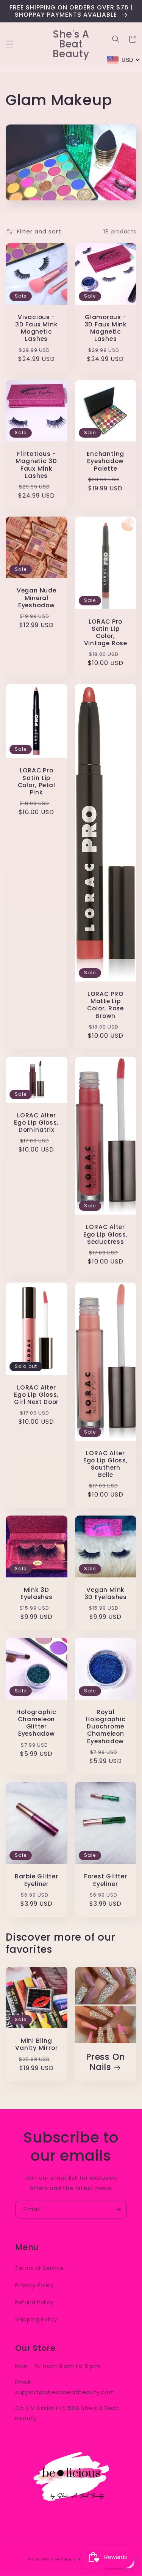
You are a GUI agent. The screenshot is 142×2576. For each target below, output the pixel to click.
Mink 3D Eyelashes (37, 1593)
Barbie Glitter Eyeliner (37, 1880)
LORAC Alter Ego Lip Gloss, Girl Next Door (36, 1395)
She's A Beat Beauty (58, 2559)
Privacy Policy (34, 2285)
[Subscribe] (118, 2210)
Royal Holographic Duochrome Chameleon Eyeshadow (106, 1727)
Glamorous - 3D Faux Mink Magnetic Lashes (106, 328)
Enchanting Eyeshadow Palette (105, 461)
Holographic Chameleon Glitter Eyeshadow (36, 1723)
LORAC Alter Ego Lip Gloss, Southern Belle (106, 1464)
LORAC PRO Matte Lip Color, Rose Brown (105, 1005)
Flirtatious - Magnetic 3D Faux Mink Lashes (36, 465)
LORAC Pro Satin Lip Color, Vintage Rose (106, 633)
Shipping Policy (36, 2319)
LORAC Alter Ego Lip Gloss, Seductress (106, 1234)
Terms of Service (40, 2268)
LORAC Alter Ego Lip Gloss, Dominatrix (36, 1123)
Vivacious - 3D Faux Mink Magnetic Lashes (36, 328)
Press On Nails (105, 2062)
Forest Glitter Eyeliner (106, 1880)
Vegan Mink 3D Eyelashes (106, 1593)
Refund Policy (34, 2302)
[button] (9, 44)
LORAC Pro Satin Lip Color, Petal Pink (37, 781)
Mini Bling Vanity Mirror (36, 2044)
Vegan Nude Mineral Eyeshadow (37, 598)
